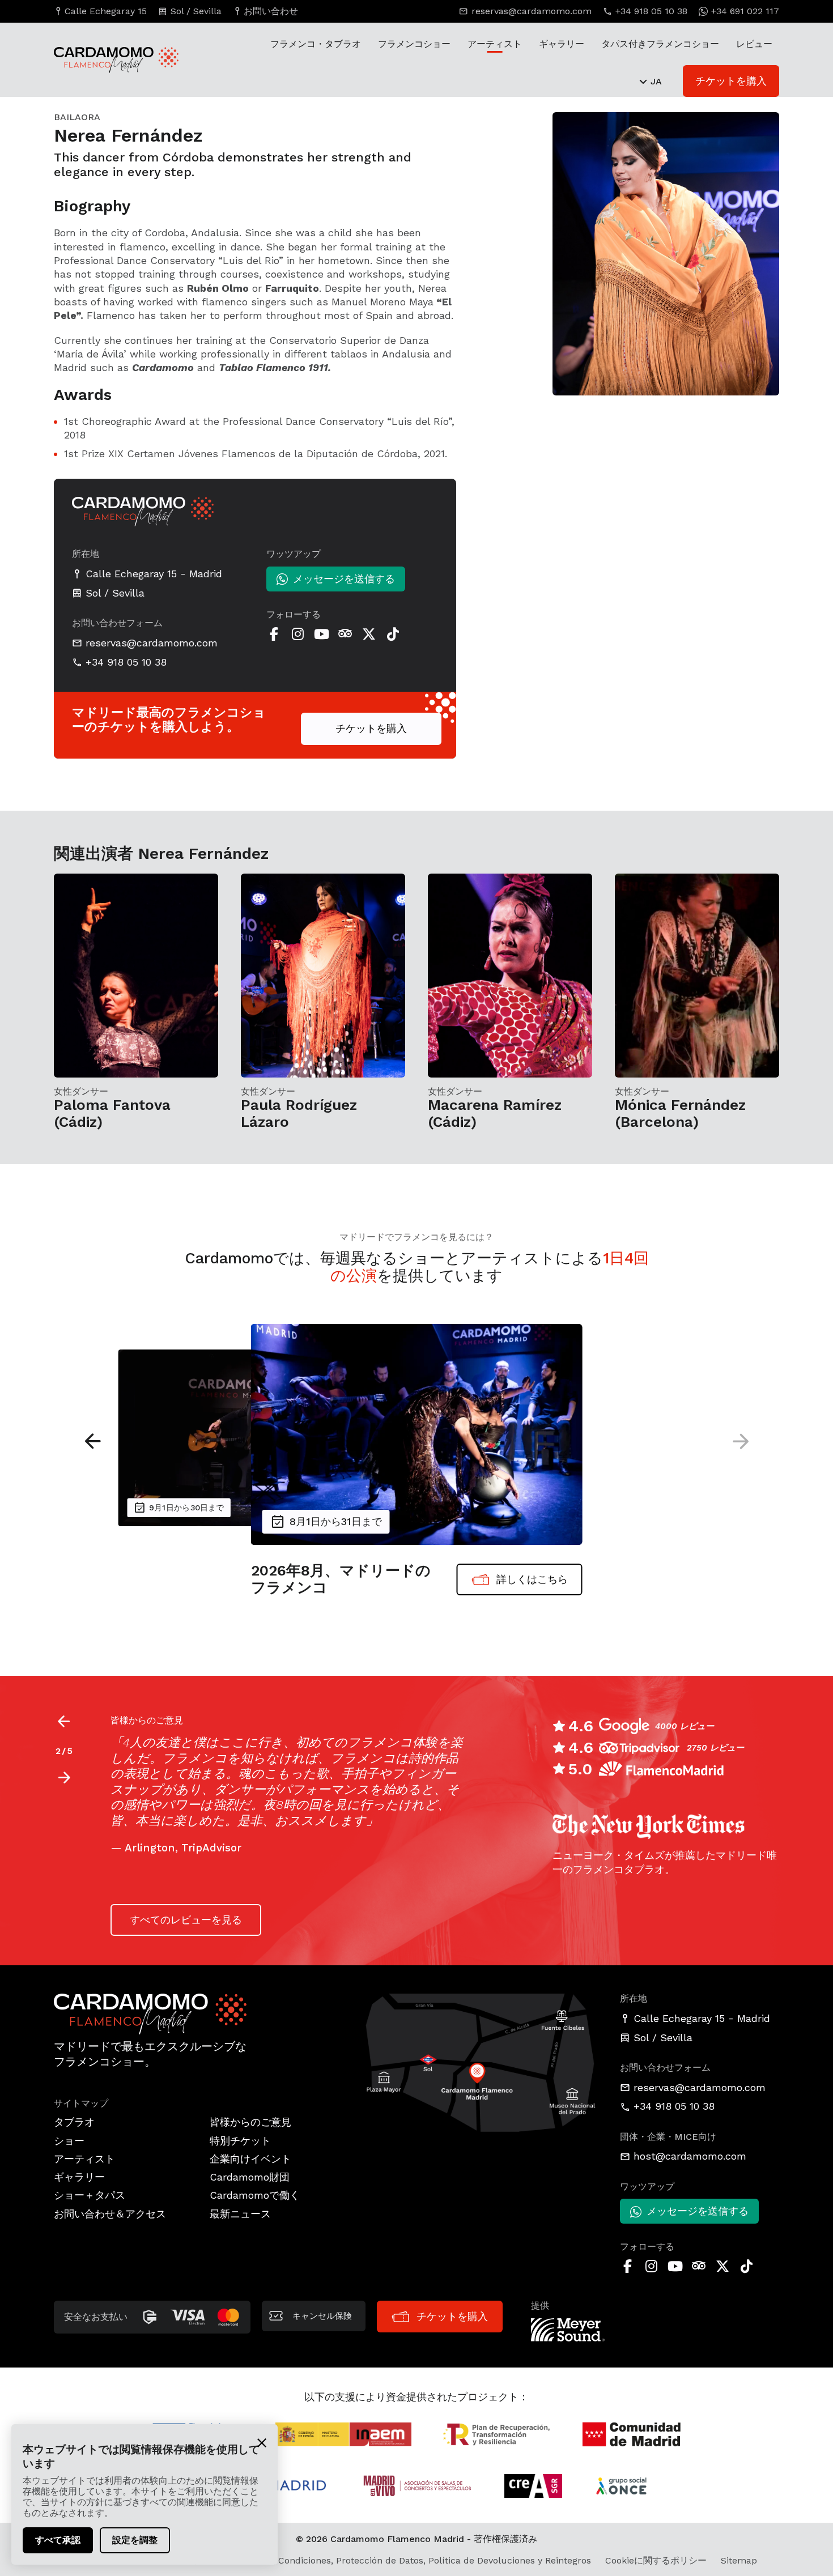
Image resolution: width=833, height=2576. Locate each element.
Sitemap (739, 2560)
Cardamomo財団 (250, 2177)
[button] (93, 1441)
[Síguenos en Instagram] (297, 634)
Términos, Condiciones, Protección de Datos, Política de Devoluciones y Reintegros (412, 2560)
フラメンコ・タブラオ (316, 44)
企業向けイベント (250, 2159)
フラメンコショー (414, 44)
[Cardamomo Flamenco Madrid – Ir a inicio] (105, 60)
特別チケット (240, 2141)
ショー (69, 2141)
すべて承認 (58, 2540)
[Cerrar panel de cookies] (262, 2442)
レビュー (754, 44)
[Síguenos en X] (369, 634)
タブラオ (74, 2122)
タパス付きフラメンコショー (660, 44)
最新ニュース (240, 2214)
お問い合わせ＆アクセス (110, 2214)
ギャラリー (562, 44)
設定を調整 (135, 2540)
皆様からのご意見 (250, 2122)
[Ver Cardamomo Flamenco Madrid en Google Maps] (481, 2062)
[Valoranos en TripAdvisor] (345, 634)
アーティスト (495, 44)
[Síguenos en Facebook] (274, 634)
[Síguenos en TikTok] (393, 634)
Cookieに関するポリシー (656, 2560)
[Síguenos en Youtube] (321, 634)
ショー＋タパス (90, 2195)
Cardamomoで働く (255, 2195)
